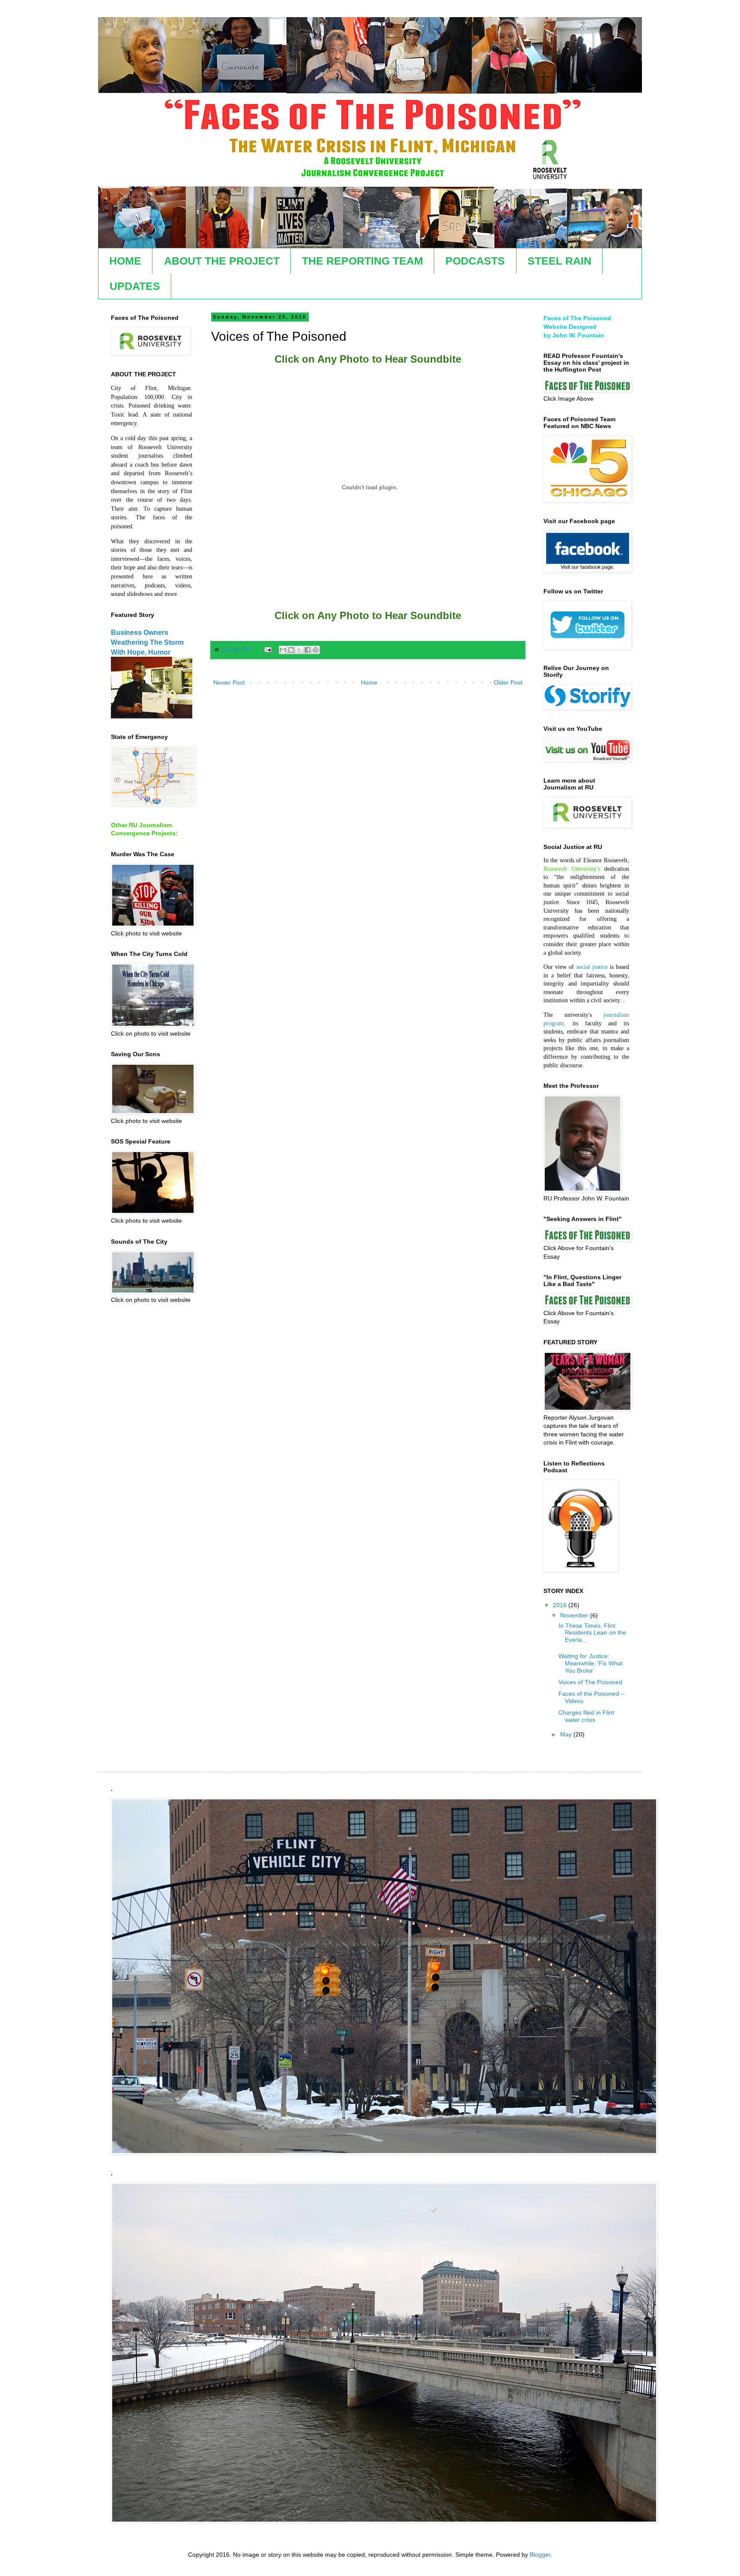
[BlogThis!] (291, 650)
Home (369, 682)
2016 (561, 1605)
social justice (592, 967)
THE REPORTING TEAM (363, 261)
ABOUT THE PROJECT (222, 261)
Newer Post (229, 682)
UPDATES (135, 286)
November (575, 1615)
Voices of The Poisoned (590, 1682)
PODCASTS (475, 261)
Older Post (508, 682)
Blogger (540, 2555)
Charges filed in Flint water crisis (586, 1716)
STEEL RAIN (559, 261)
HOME (125, 261)
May (567, 1734)
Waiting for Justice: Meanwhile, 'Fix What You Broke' (591, 1663)
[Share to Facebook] (307, 650)
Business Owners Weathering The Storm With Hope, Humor (147, 642)
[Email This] (283, 650)
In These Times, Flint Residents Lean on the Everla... (592, 1633)
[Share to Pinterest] (316, 650)
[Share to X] (299, 650)
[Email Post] (268, 649)
